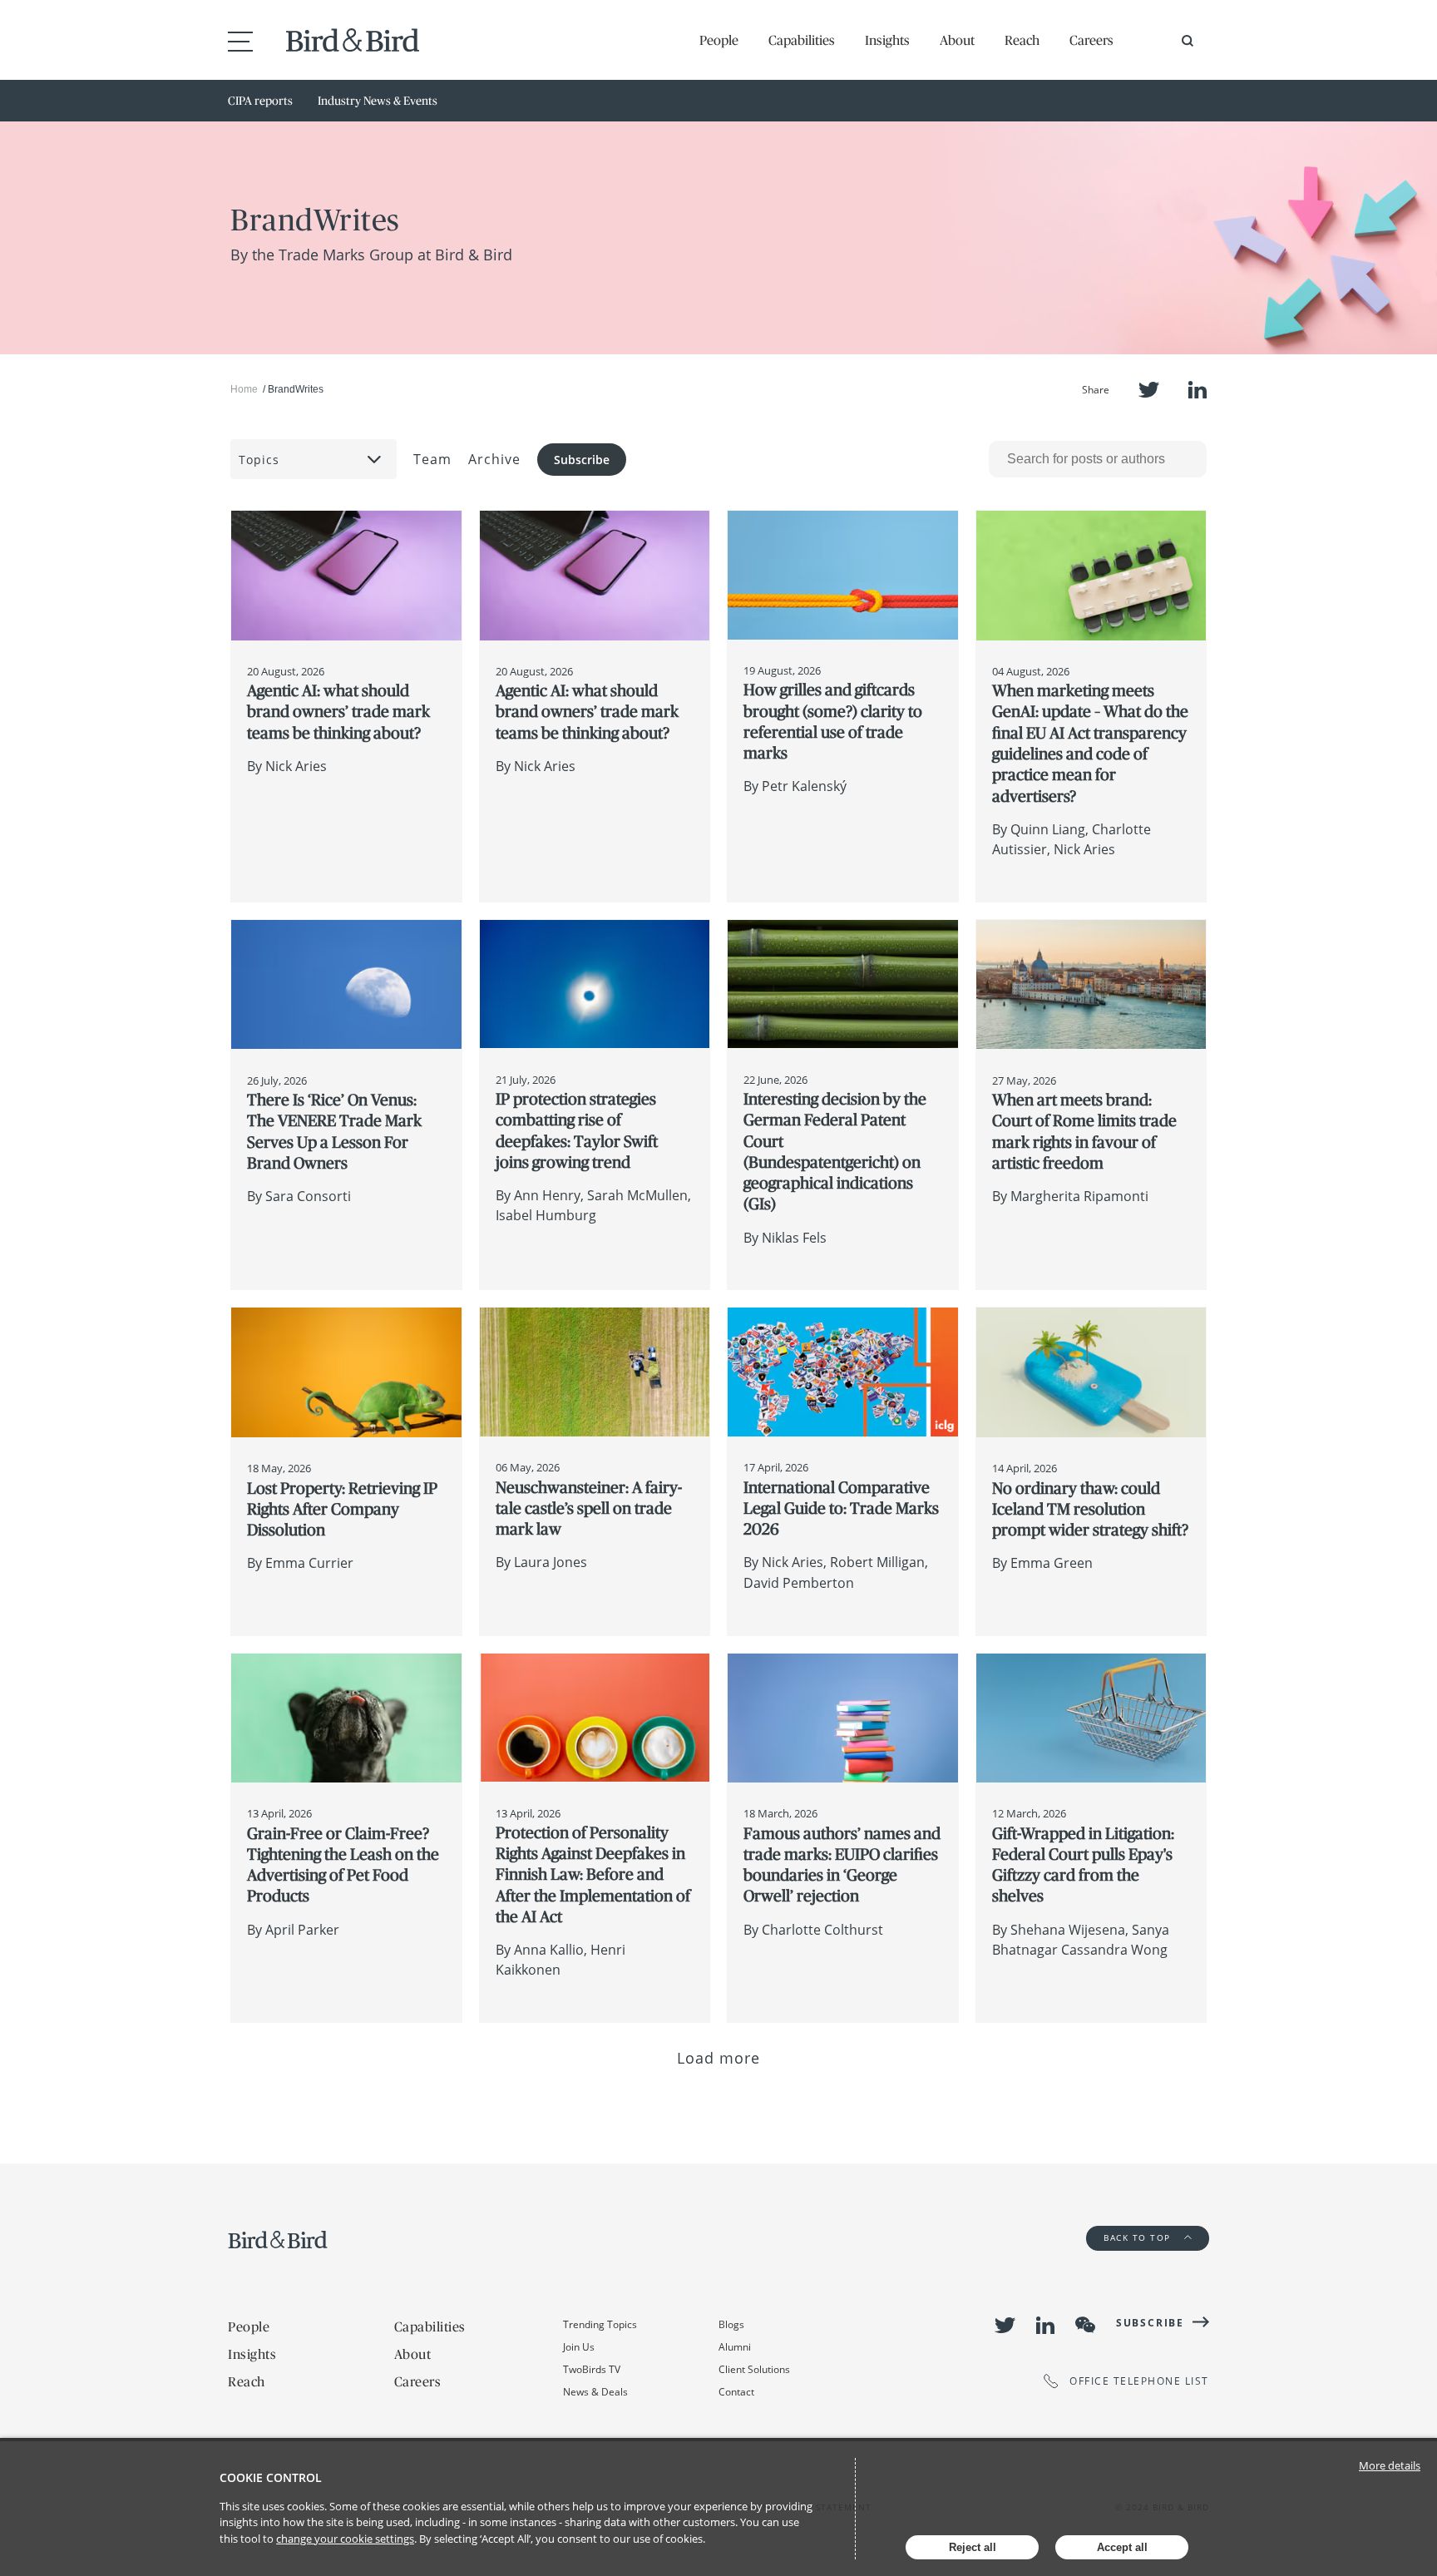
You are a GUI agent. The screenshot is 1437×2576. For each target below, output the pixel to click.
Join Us (579, 2347)
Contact (736, 2392)
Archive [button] (494, 459)
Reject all (973, 2547)
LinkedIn (1197, 390)
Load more (719, 2058)
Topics (259, 460)
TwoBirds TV (592, 2369)
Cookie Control (271, 2477)
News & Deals (595, 2392)
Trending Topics (600, 2324)
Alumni (735, 2347)
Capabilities (802, 40)
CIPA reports (260, 101)
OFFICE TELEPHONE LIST (1139, 2381)
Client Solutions (754, 2369)
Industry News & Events (378, 101)
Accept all (1122, 2547)
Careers (1091, 40)
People (719, 40)
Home (244, 389)
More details (1390, 2465)
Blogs (731, 2324)
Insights (887, 40)
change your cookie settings (345, 2539)
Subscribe (582, 460)
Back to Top (1139, 2237)
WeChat (1085, 2325)
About (957, 40)
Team (432, 459)
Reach (1022, 40)
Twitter (1149, 390)
